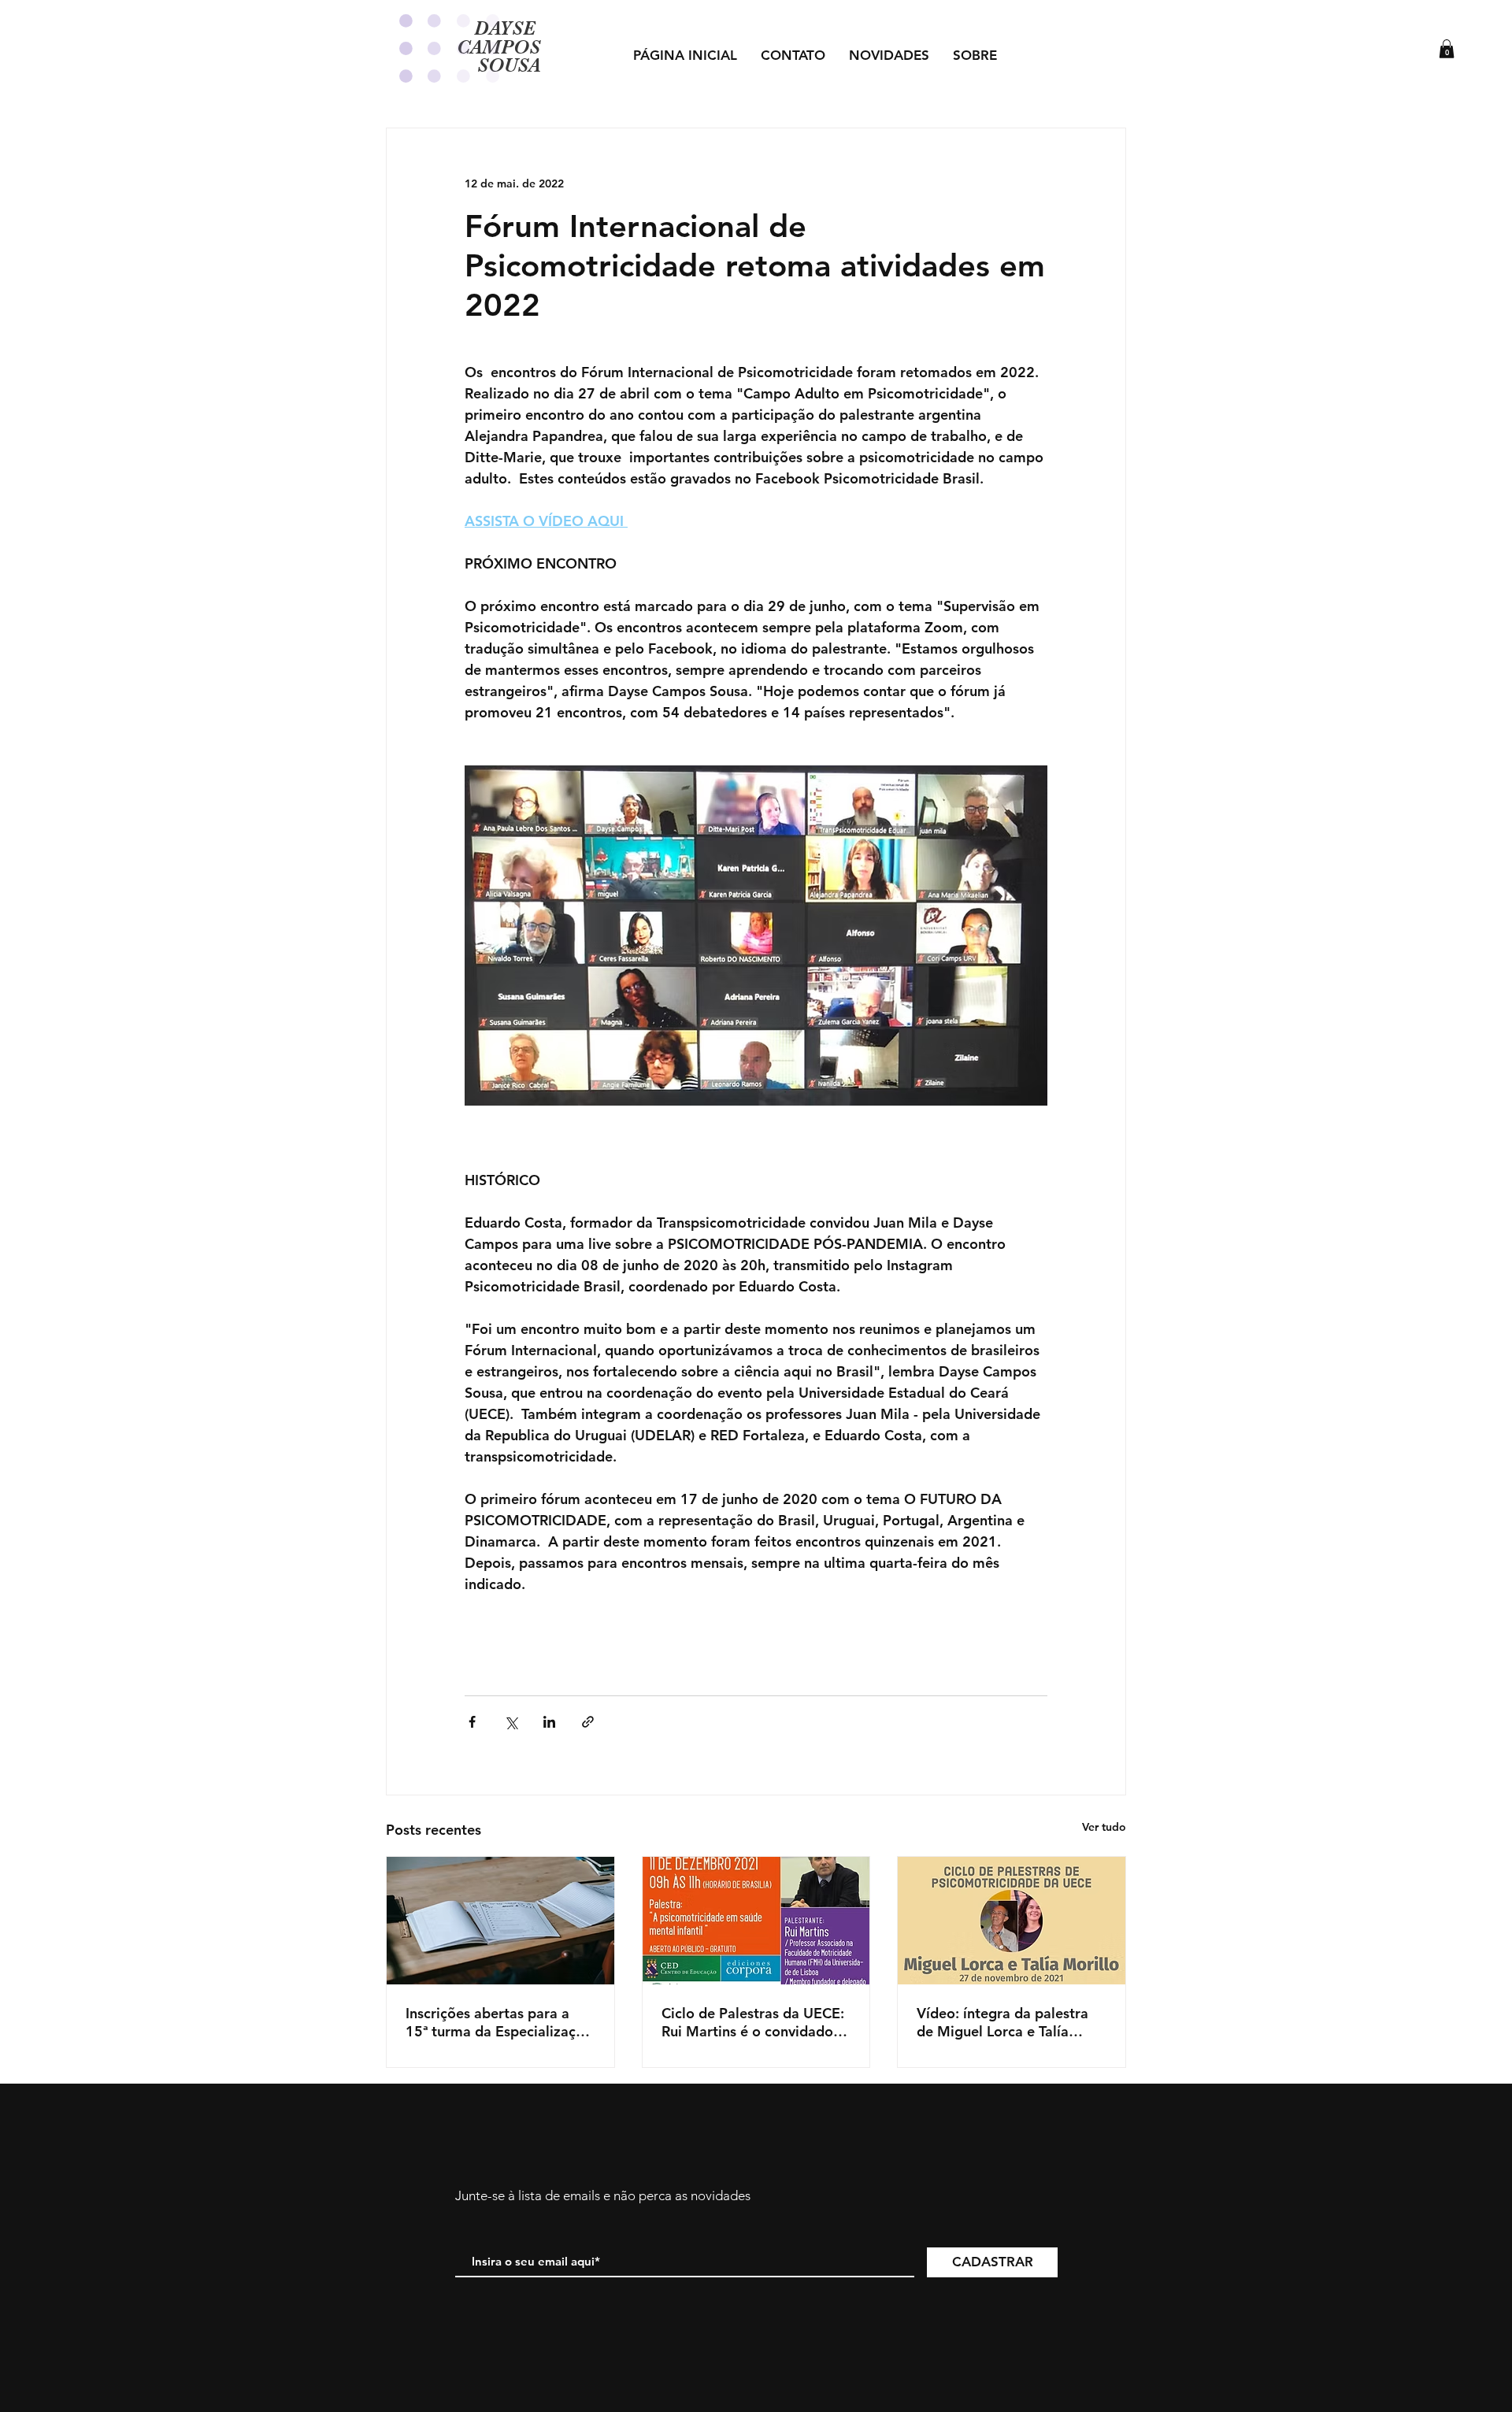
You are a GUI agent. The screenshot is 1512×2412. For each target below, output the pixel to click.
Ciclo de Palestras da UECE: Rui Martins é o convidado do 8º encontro (753, 2022)
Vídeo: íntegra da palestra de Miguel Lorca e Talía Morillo (1002, 2022)
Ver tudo (1104, 1827)
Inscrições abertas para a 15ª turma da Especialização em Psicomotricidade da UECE (499, 2022)
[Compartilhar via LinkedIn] (549, 1722)
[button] (1447, 49)
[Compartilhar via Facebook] (472, 1722)
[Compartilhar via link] (588, 1722)
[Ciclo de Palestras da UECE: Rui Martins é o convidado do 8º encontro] (756, 1921)
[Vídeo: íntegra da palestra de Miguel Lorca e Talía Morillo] (1012, 1921)
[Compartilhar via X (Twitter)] (511, 1722)
